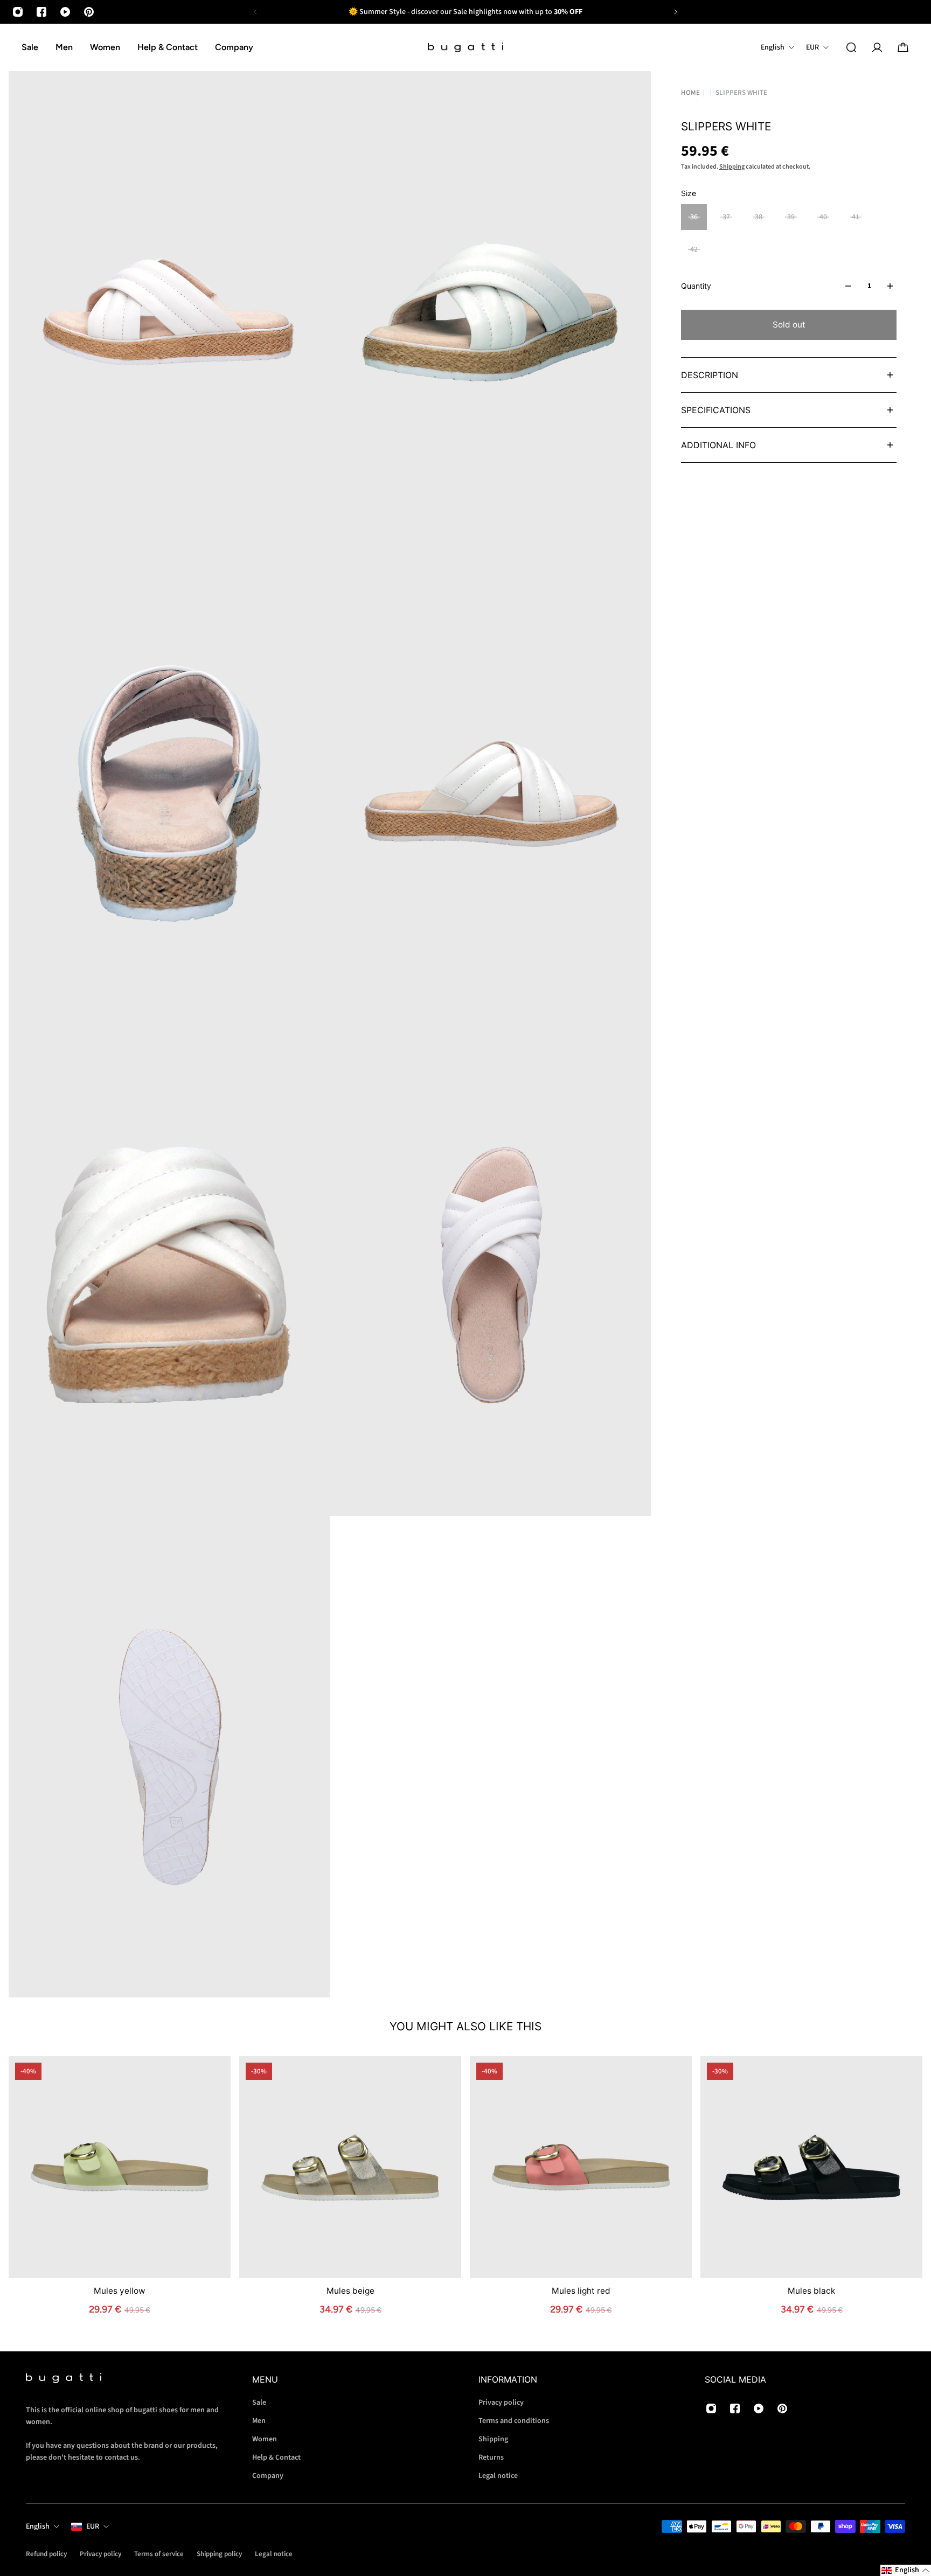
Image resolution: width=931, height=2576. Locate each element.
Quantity (696, 286)
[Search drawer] (851, 47)
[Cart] (903, 47)
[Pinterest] (89, 12)
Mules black (811, 2291)
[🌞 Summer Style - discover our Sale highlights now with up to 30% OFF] (465, 12)
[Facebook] (41, 12)
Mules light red (581, 2291)
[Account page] (877, 47)
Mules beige (350, 2291)
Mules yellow (120, 2291)
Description (710, 375)
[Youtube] (65, 12)
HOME (690, 93)
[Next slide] (676, 12)
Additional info (718, 445)
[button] (906, 2570)
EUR (93, 2526)
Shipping (732, 167)
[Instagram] (18, 12)
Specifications (716, 410)
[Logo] (465, 48)
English (38, 2526)
